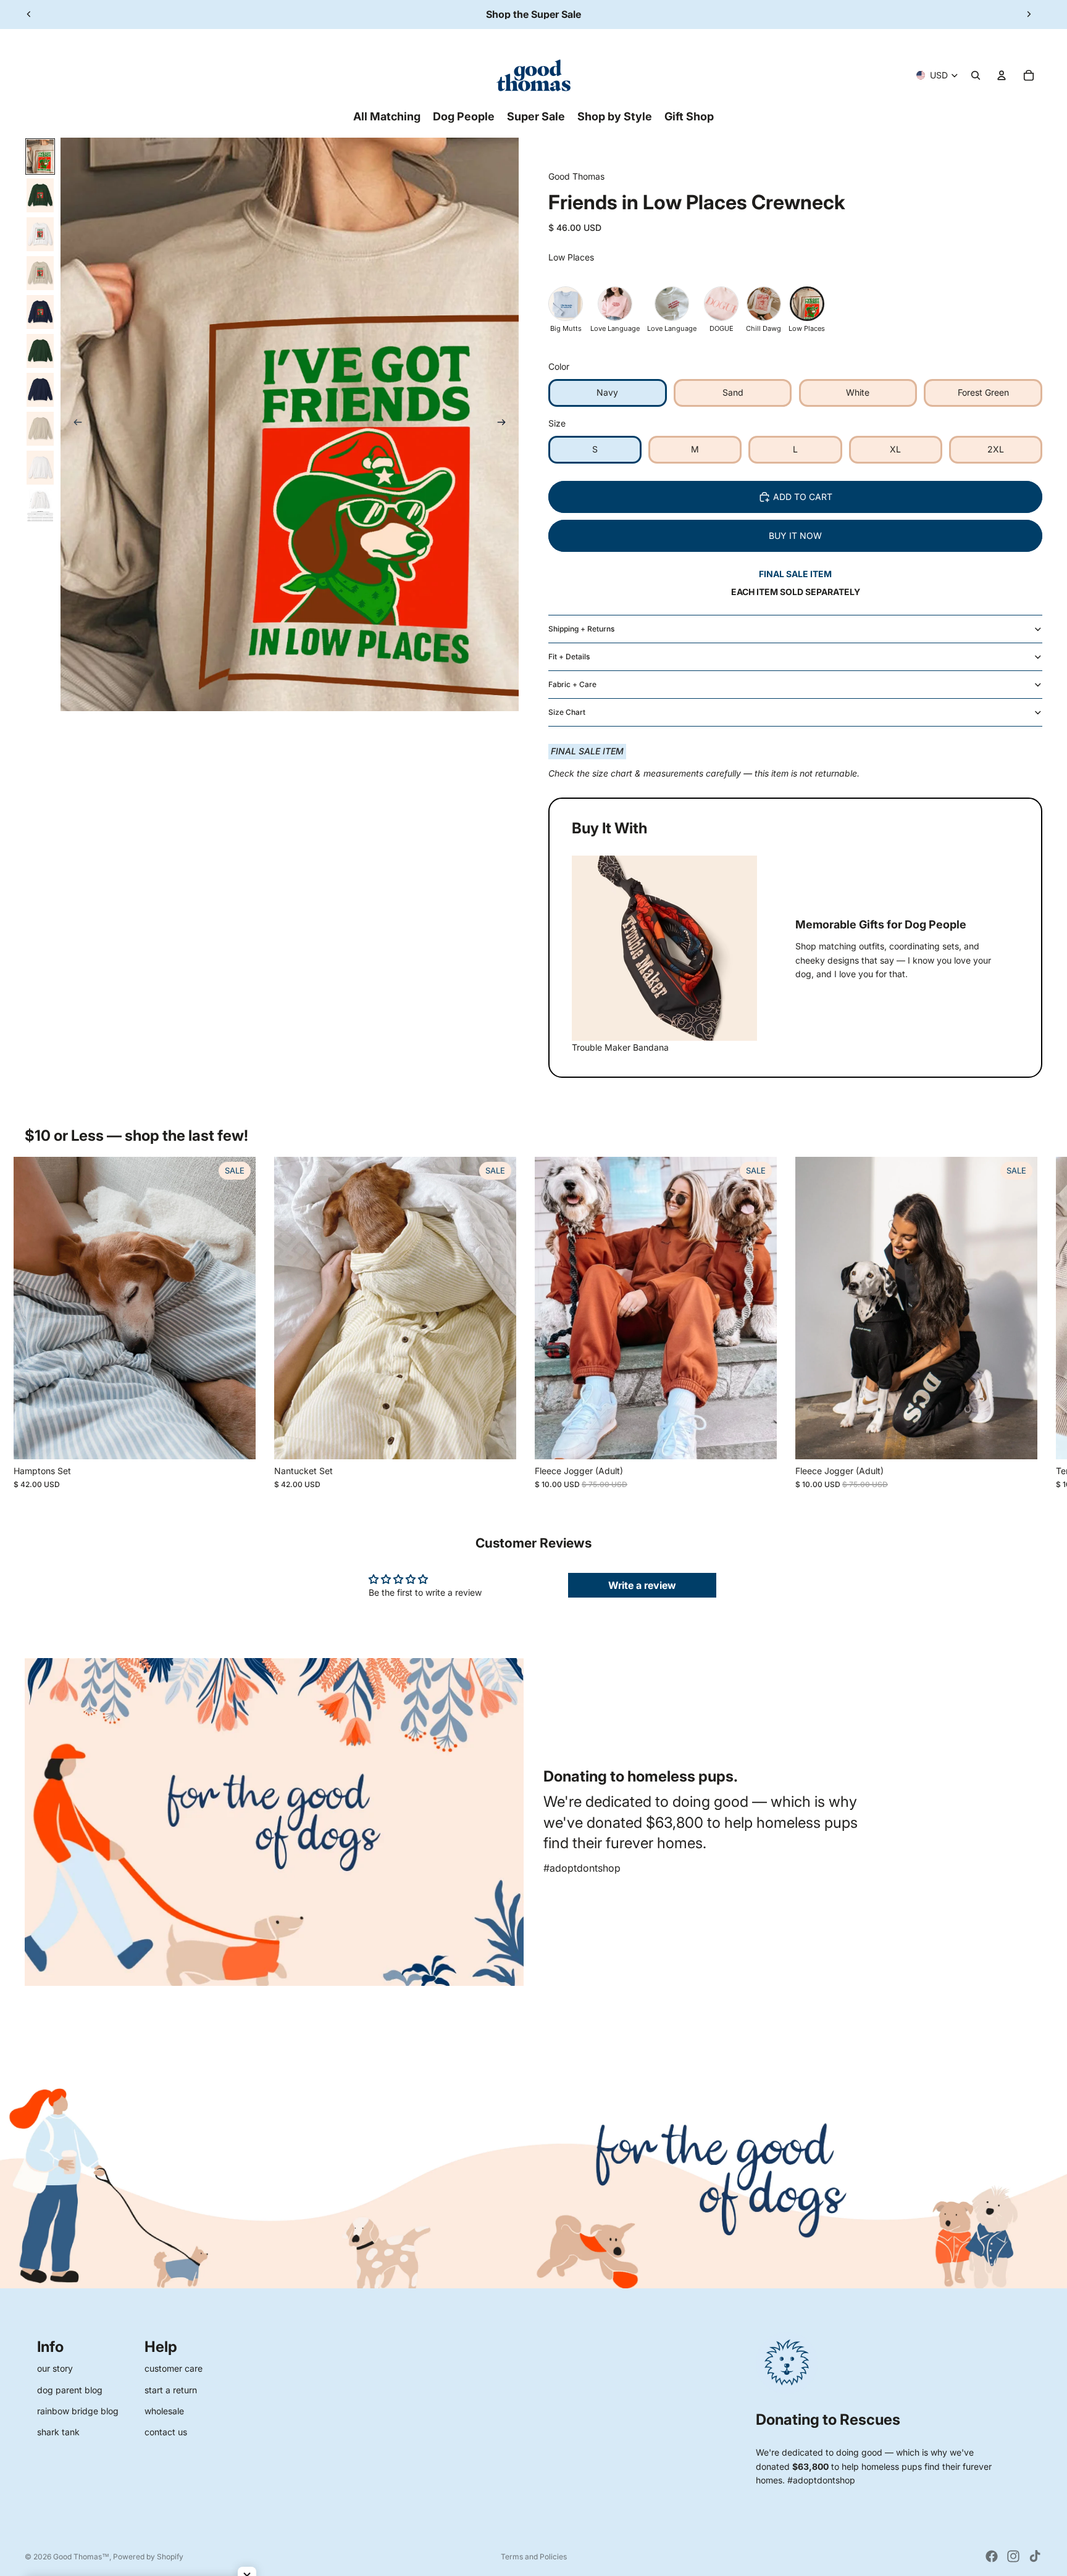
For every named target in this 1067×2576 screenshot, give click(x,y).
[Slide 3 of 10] (40, 234)
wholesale (164, 2411)
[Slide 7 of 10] (40, 390)
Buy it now (795, 536)
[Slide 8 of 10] (40, 429)
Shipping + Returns (581, 629)
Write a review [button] (642, 1585)
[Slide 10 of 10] (40, 506)
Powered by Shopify (148, 2557)
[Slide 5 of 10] (40, 312)
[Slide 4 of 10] (40, 273)
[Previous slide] (29, 14)
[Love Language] (615, 304)
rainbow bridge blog (78, 2411)
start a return (171, 2390)
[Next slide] (1029, 14)
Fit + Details (569, 657)
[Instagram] (1013, 2556)
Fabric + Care (572, 684)
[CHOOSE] (236, 1440)
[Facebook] (992, 2556)
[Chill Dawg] (764, 304)
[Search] (976, 75)
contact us (166, 2432)
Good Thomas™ (81, 2557)
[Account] (1002, 75)
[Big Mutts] (566, 304)
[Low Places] (807, 304)
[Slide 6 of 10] (40, 351)
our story (55, 2368)
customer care (174, 2368)
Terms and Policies (534, 2557)
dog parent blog (70, 2390)
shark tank (58, 2432)
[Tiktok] (1035, 2556)
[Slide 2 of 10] (40, 195)
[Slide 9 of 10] (40, 468)
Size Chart (567, 712)
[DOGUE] (721, 304)
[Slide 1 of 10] (40, 156)
